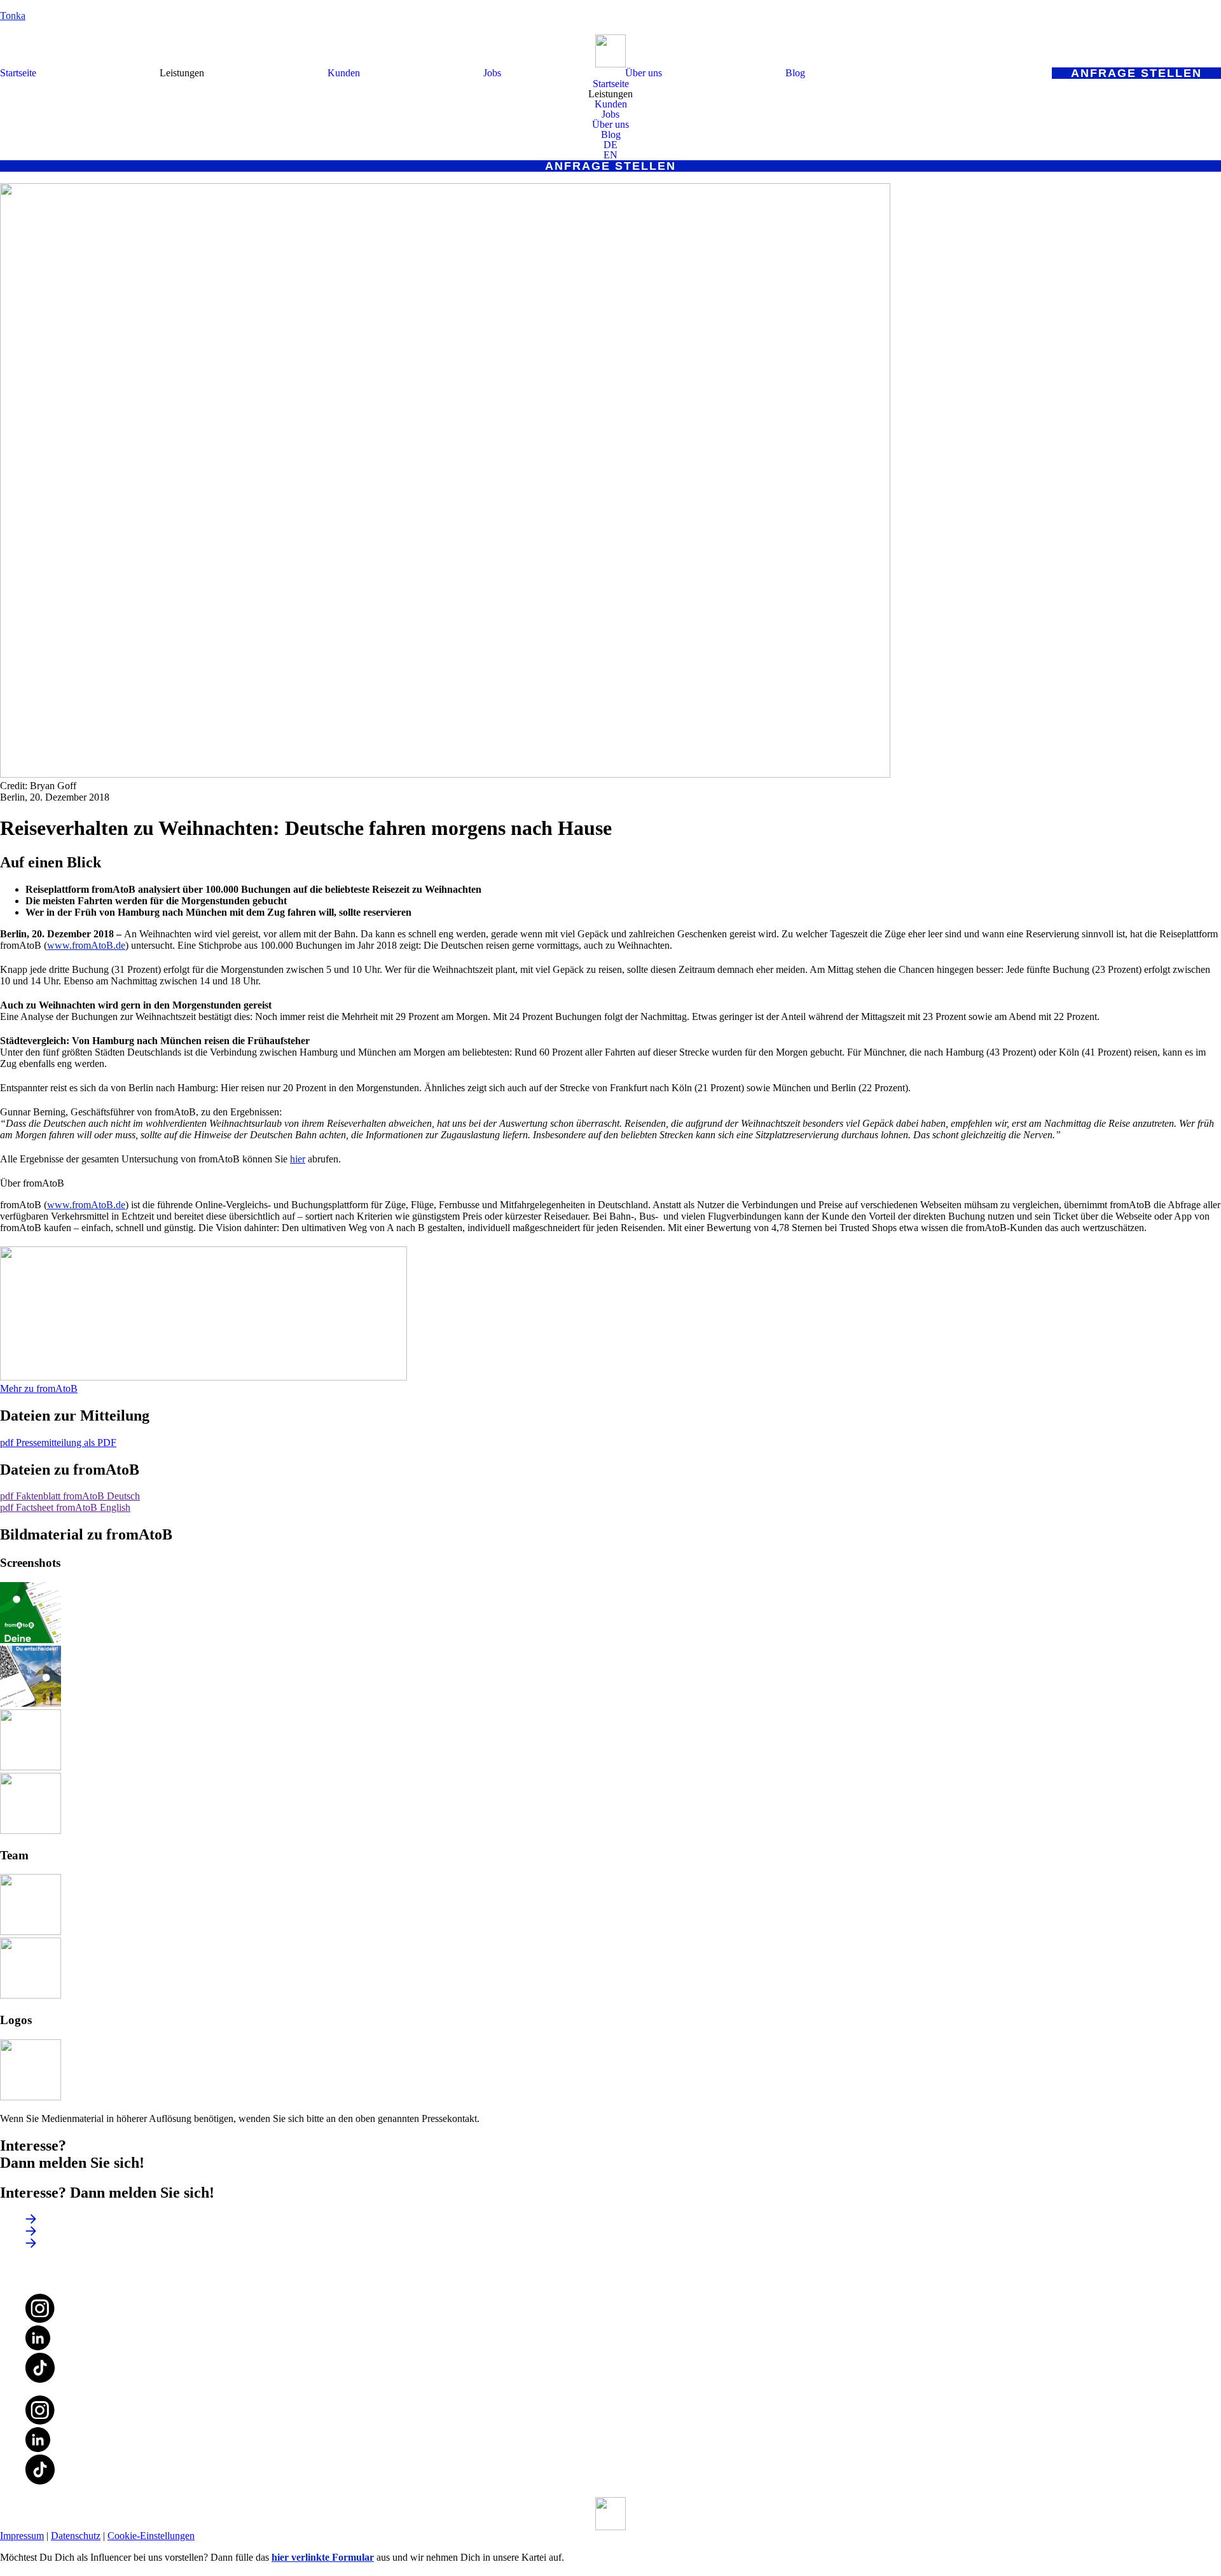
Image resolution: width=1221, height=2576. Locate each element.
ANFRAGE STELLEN (1136, 73)
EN (610, 155)
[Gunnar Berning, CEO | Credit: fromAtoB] (31, 1932)
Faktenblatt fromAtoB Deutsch (70, 1496)
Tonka (13, 16)
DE (610, 145)
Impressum (22, 2536)
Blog (795, 73)
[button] (182, 73)
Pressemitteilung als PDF (58, 1443)
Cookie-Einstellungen (151, 2536)
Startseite (18, 73)
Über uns (644, 73)
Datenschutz (76, 2536)
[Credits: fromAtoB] (31, 1640)
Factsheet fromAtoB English (65, 1507)
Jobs (492, 73)
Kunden (344, 73)
